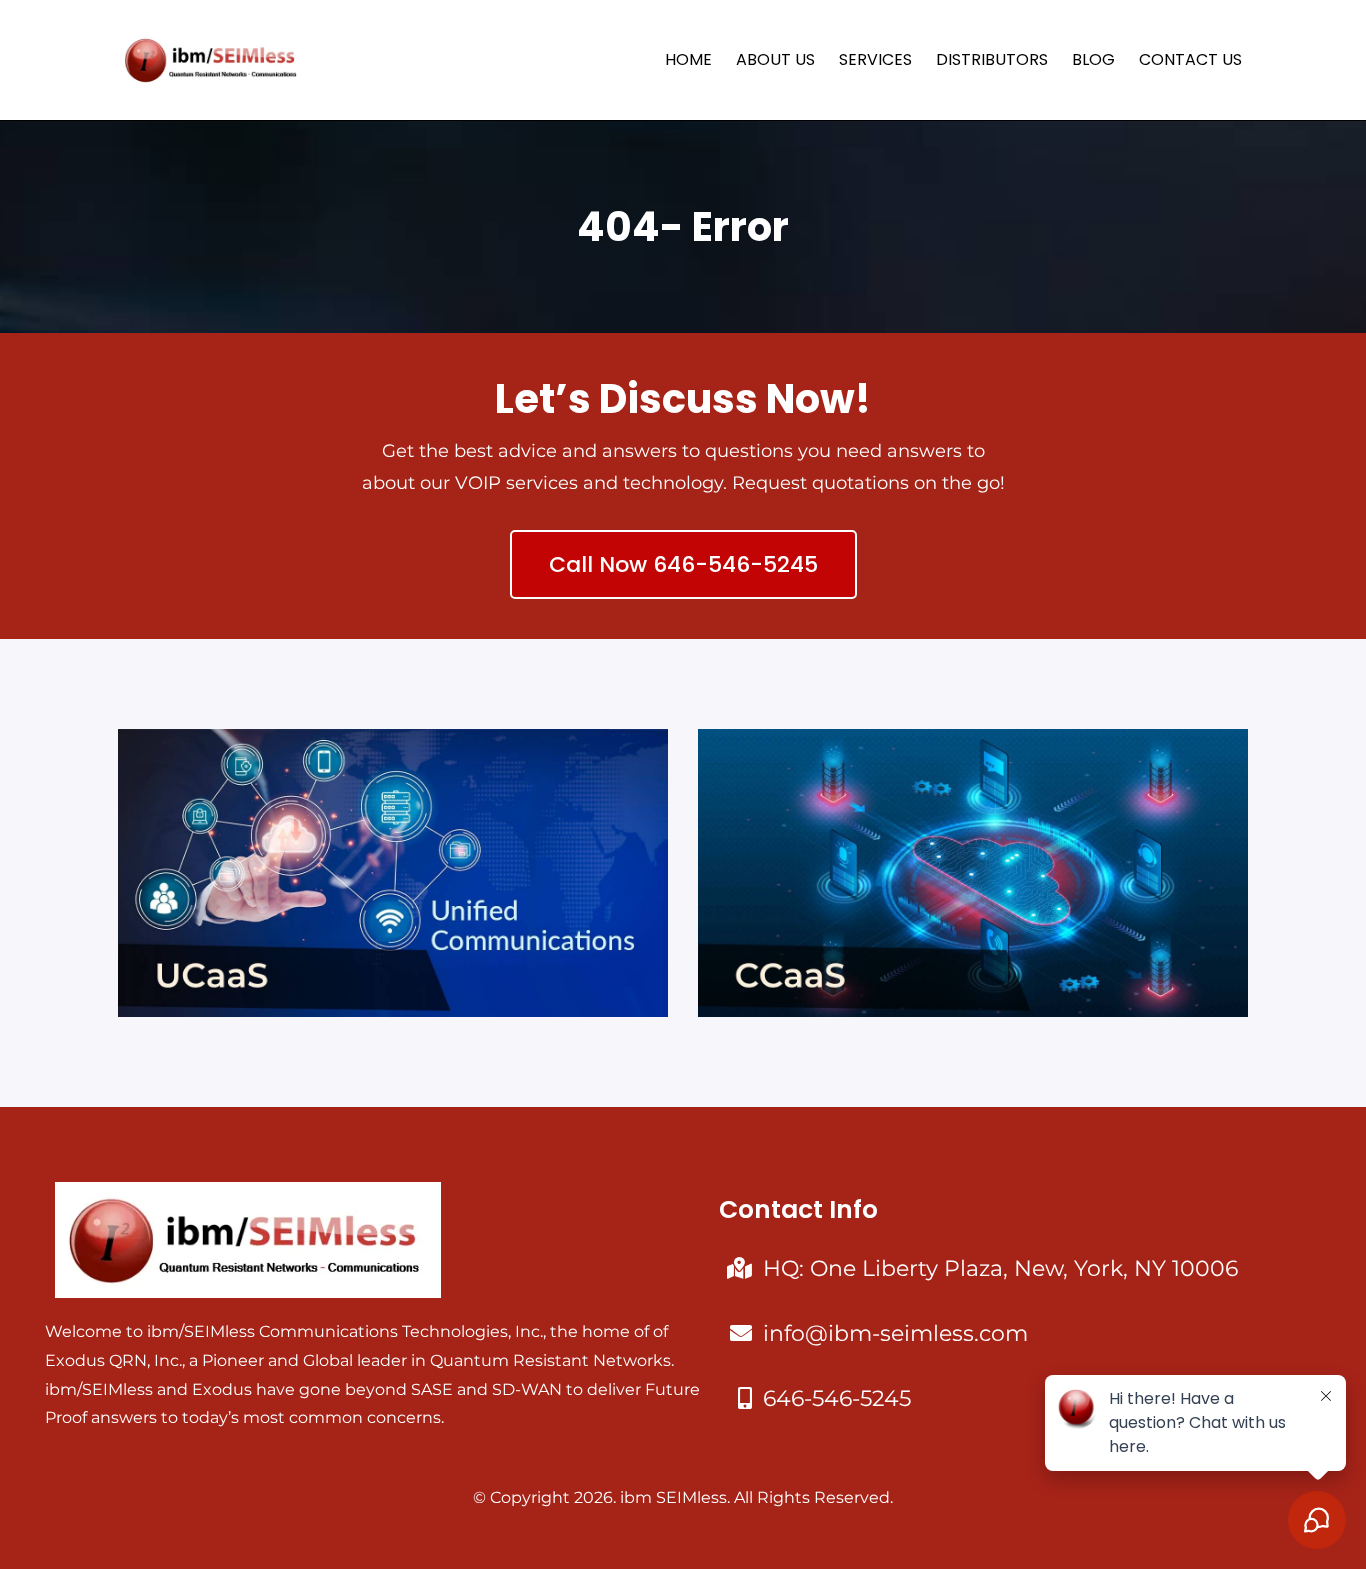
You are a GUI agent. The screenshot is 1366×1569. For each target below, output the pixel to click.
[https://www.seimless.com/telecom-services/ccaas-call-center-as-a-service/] (973, 873)
